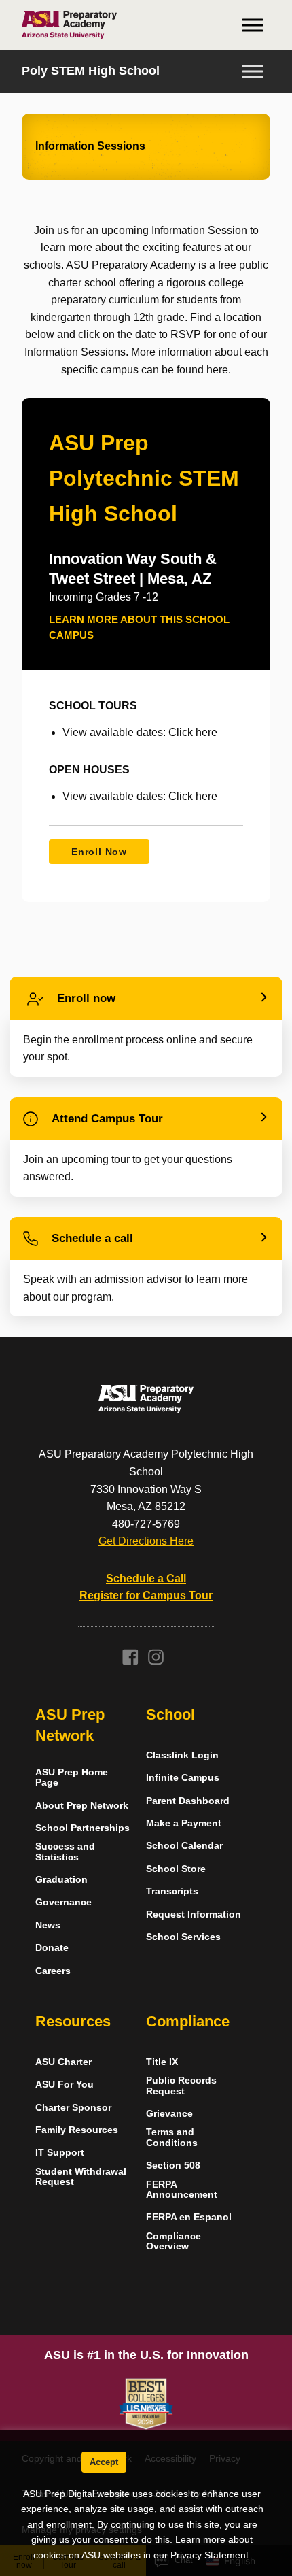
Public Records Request (181, 2086)
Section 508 (173, 2165)
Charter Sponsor (73, 2108)
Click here (193, 732)
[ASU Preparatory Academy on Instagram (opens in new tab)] (156, 1661)
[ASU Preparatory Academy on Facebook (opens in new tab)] (130, 1661)
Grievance (169, 2114)
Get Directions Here (146, 1541)
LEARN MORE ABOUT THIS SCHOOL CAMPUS (139, 627)
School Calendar (184, 1846)
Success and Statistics (65, 1852)
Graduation (61, 1880)
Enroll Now (99, 852)
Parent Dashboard (188, 1801)
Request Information (194, 1914)
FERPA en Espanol (189, 2217)
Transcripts (172, 1891)
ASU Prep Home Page (72, 1777)
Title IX (162, 2062)
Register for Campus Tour (146, 1595)
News (48, 1925)
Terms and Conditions (172, 2137)
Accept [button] (104, 2462)
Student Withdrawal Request (81, 2177)
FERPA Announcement (182, 2190)
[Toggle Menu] (253, 25)
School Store (176, 1869)
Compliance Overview (174, 2241)
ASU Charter (63, 2062)
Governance (63, 1902)
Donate (52, 1948)
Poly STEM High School (91, 71)
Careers (53, 1971)
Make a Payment (184, 1823)
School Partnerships (83, 1828)
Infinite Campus (183, 1778)
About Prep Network (82, 1806)
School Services (183, 1937)
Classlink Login (182, 1755)
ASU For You (65, 2085)
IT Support (60, 2153)
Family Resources (77, 2130)
